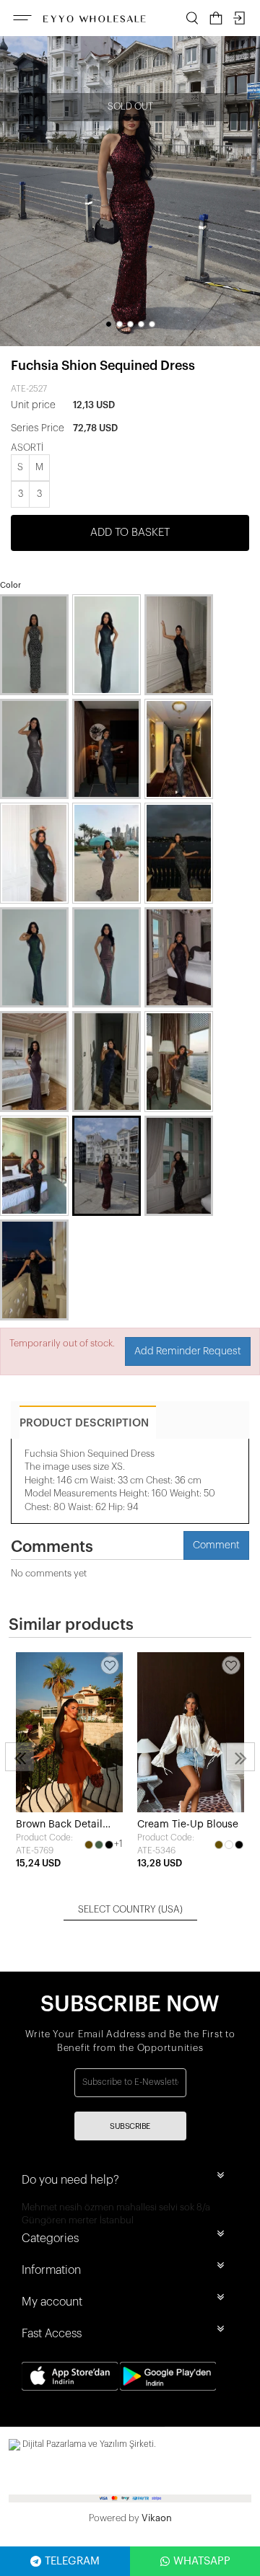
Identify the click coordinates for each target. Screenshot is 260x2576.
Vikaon (157, 2518)
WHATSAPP (202, 2561)
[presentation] (19, 1757)
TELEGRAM (72, 2561)
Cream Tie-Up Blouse (188, 1825)
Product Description (84, 1423)
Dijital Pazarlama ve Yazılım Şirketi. (88, 2444)
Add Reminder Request (188, 1351)
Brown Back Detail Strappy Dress (59, 1826)
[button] (109, 324)
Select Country (130, 1909)
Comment (216, 1545)
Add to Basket (130, 533)
